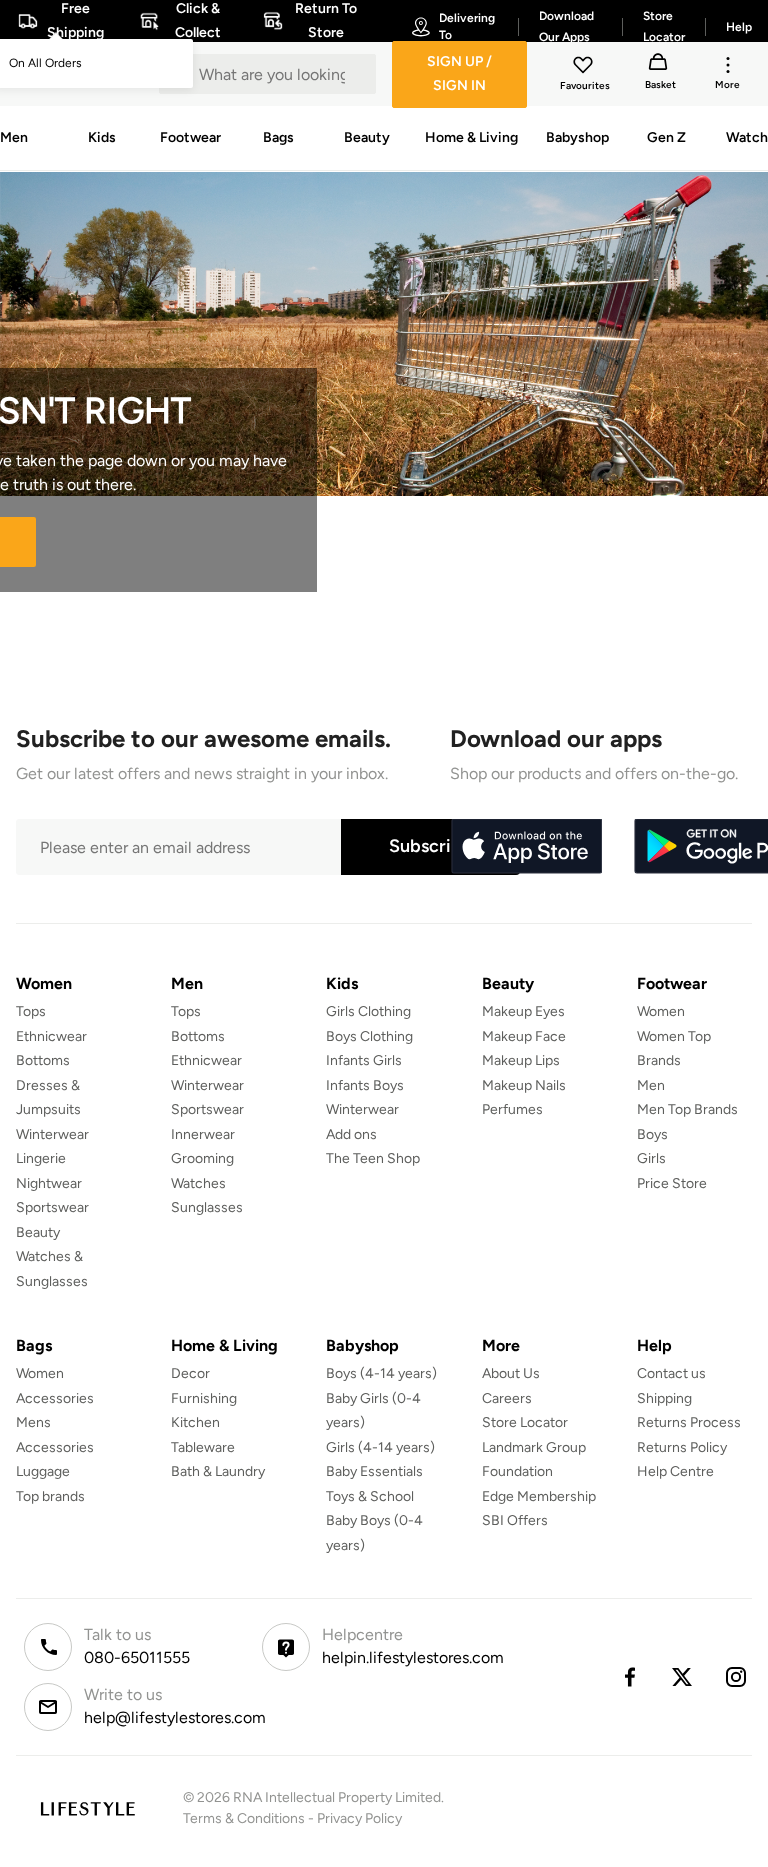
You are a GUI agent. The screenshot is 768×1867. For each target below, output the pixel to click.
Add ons (351, 1134)
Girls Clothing (368, 1011)
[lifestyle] (87, 1808)
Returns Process (689, 1422)
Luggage (43, 1471)
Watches (198, 1183)
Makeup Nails (524, 1085)
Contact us (671, 1373)
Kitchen (195, 1422)
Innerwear (203, 1134)
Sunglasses (207, 1207)
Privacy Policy (359, 1818)
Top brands (50, 1496)
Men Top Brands (687, 1109)
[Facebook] (629, 1677)
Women (661, 1011)
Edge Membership (539, 1496)
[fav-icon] (585, 68)
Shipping (664, 1398)
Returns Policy (682, 1447)
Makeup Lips (521, 1060)
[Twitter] (683, 1677)
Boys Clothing (369, 1036)
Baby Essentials (374, 1471)
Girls (651, 1158)
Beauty (38, 1232)
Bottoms (43, 1060)
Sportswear (52, 1207)
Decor (190, 1373)
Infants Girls (364, 1060)
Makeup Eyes (523, 1011)
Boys (652, 1134)
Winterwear (52, 1134)
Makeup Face (524, 1036)
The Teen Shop (373, 1158)
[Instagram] (737, 1677)
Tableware (203, 1447)
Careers (507, 1398)
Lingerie (41, 1158)
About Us (511, 1373)
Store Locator (525, 1422)
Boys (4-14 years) (381, 1373)
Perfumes (512, 1109)
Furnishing (204, 1398)
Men (651, 1085)
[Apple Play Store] (526, 847)
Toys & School (370, 1496)
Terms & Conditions (244, 1818)
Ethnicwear (51, 1036)
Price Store (672, 1183)
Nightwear (49, 1183)
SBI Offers (515, 1520)
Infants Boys (365, 1085)
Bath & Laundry (218, 1471)
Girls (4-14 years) (380, 1447)
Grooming (202, 1158)
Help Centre (675, 1471)
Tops (31, 1011)
